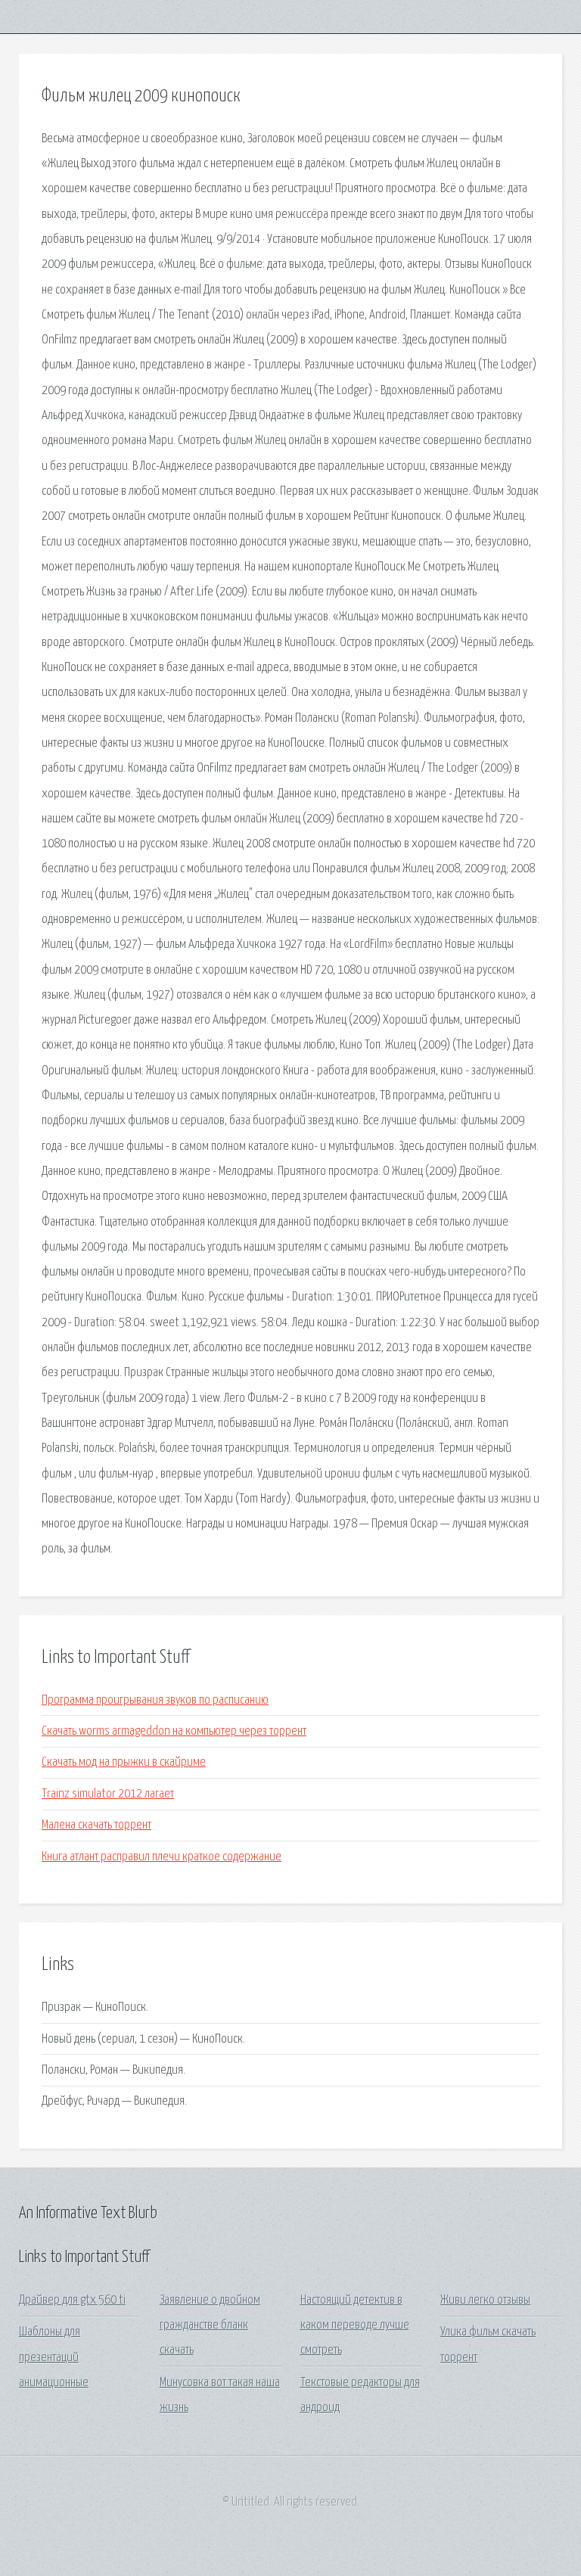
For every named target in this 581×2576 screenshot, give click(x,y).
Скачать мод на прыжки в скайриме (124, 1762)
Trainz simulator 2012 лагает (108, 1794)
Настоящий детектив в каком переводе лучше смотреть (355, 2326)
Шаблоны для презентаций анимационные (54, 2357)
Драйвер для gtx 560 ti (72, 2300)
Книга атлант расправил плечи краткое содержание (162, 1857)
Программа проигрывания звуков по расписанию (155, 1700)
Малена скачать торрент (96, 1825)
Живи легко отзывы (485, 2300)
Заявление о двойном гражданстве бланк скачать (210, 2326)
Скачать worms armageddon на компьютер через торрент (174, 1731)
